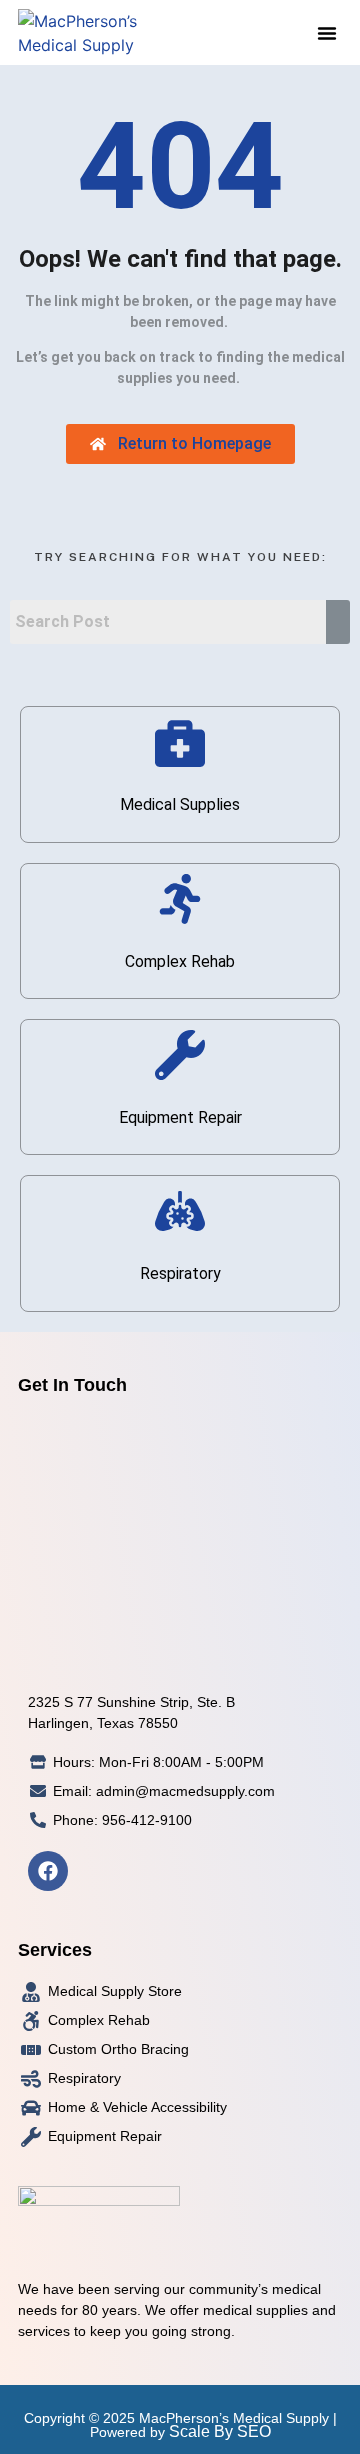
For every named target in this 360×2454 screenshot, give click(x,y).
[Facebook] (48, 1871)
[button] (327, 33)
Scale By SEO (220, 2431)
